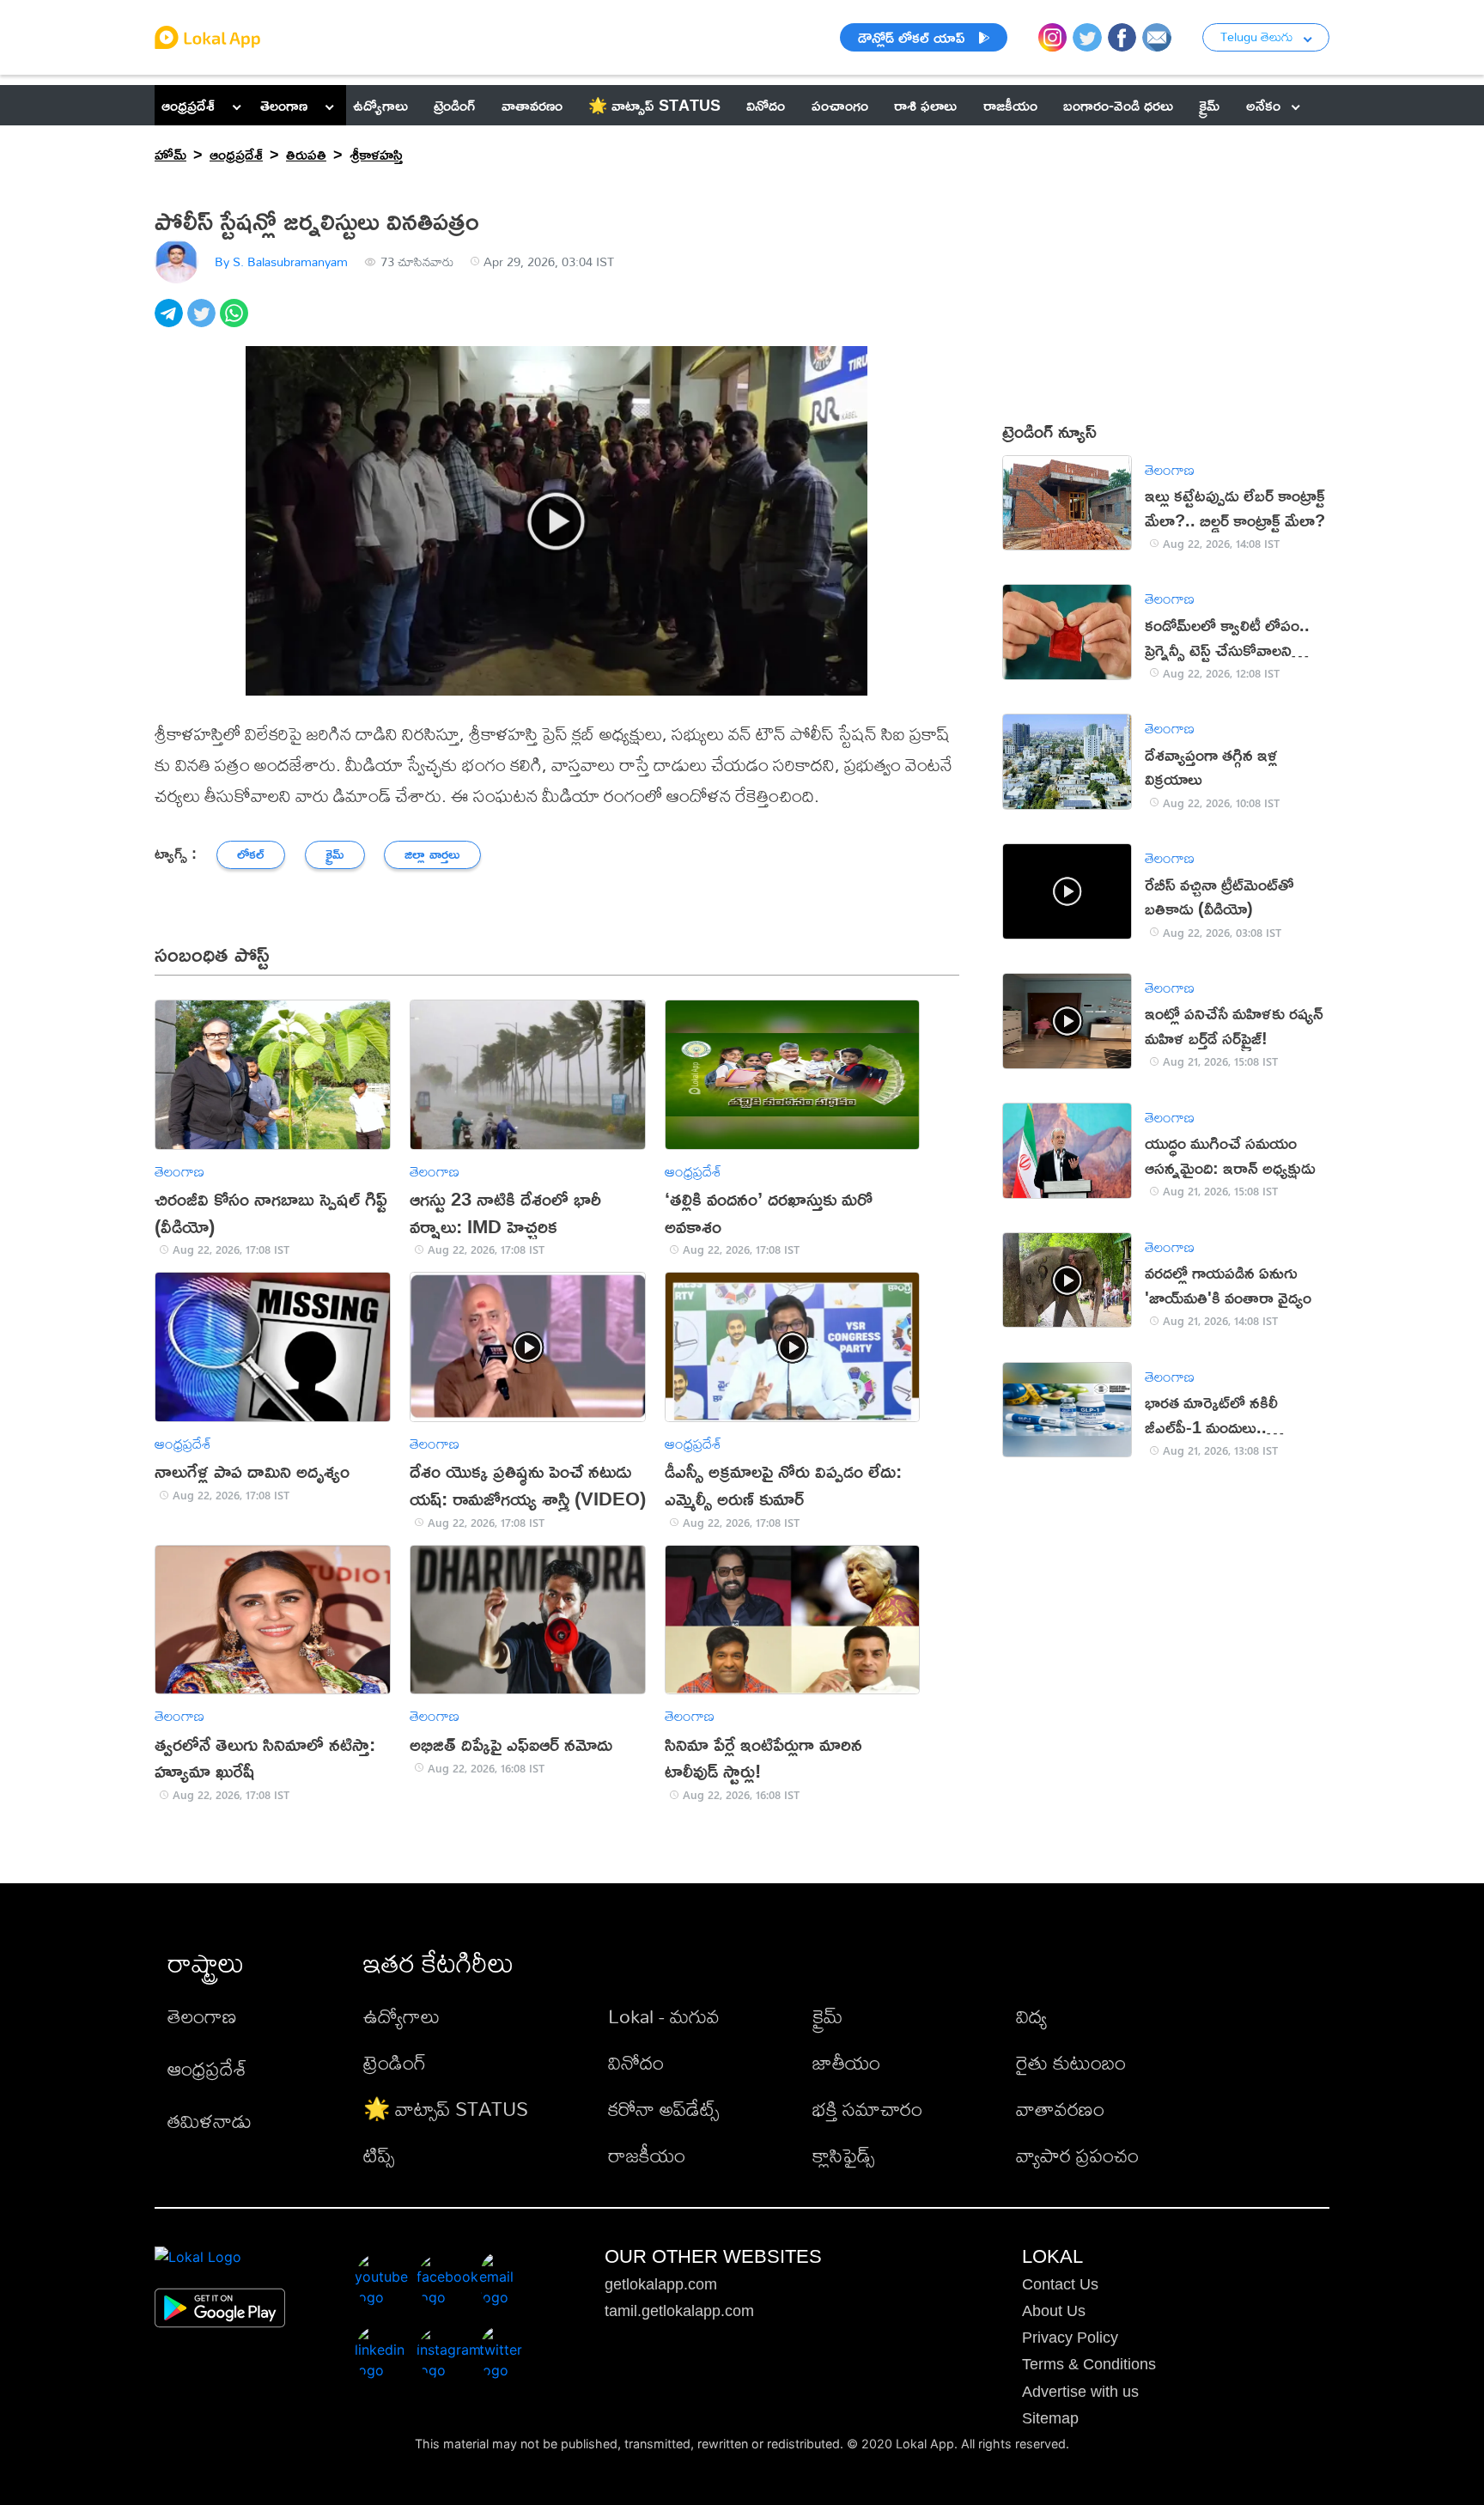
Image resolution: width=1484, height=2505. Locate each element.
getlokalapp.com (661, 2284)
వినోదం (636, 2062)
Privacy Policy (1070, 2338)
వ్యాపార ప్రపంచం (1077, 2155)
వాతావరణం (1060, 2109)
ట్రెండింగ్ (395, 2062)
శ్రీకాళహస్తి (376, 154)
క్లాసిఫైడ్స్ (843, 2155)
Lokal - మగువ (664, 2016)
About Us (1054, 2311)
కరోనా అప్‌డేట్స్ (663, 2109)
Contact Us (1060, 2284)
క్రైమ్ (827, 2016)
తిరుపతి (306, 154)
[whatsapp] (236, 322)
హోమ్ (170, 154)
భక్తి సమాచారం (867, 2109)
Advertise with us (1080, 2392)
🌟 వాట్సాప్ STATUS (446, 2109)
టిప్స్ (379, 2155)
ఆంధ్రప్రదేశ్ (188, 105)
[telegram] (171, 322)
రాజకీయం (647, 2155)
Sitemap (1050, 2418)
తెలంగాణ (284, 105)
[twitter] (204, 322)
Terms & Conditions (1089, 2364)
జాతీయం (846, 2062)
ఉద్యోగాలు (401, 2016)
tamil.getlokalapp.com (679, 2311)
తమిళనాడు (210, 2121)
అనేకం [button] (1263, 105)
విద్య (1031, 2016)
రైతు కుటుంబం (1071, 2062)
